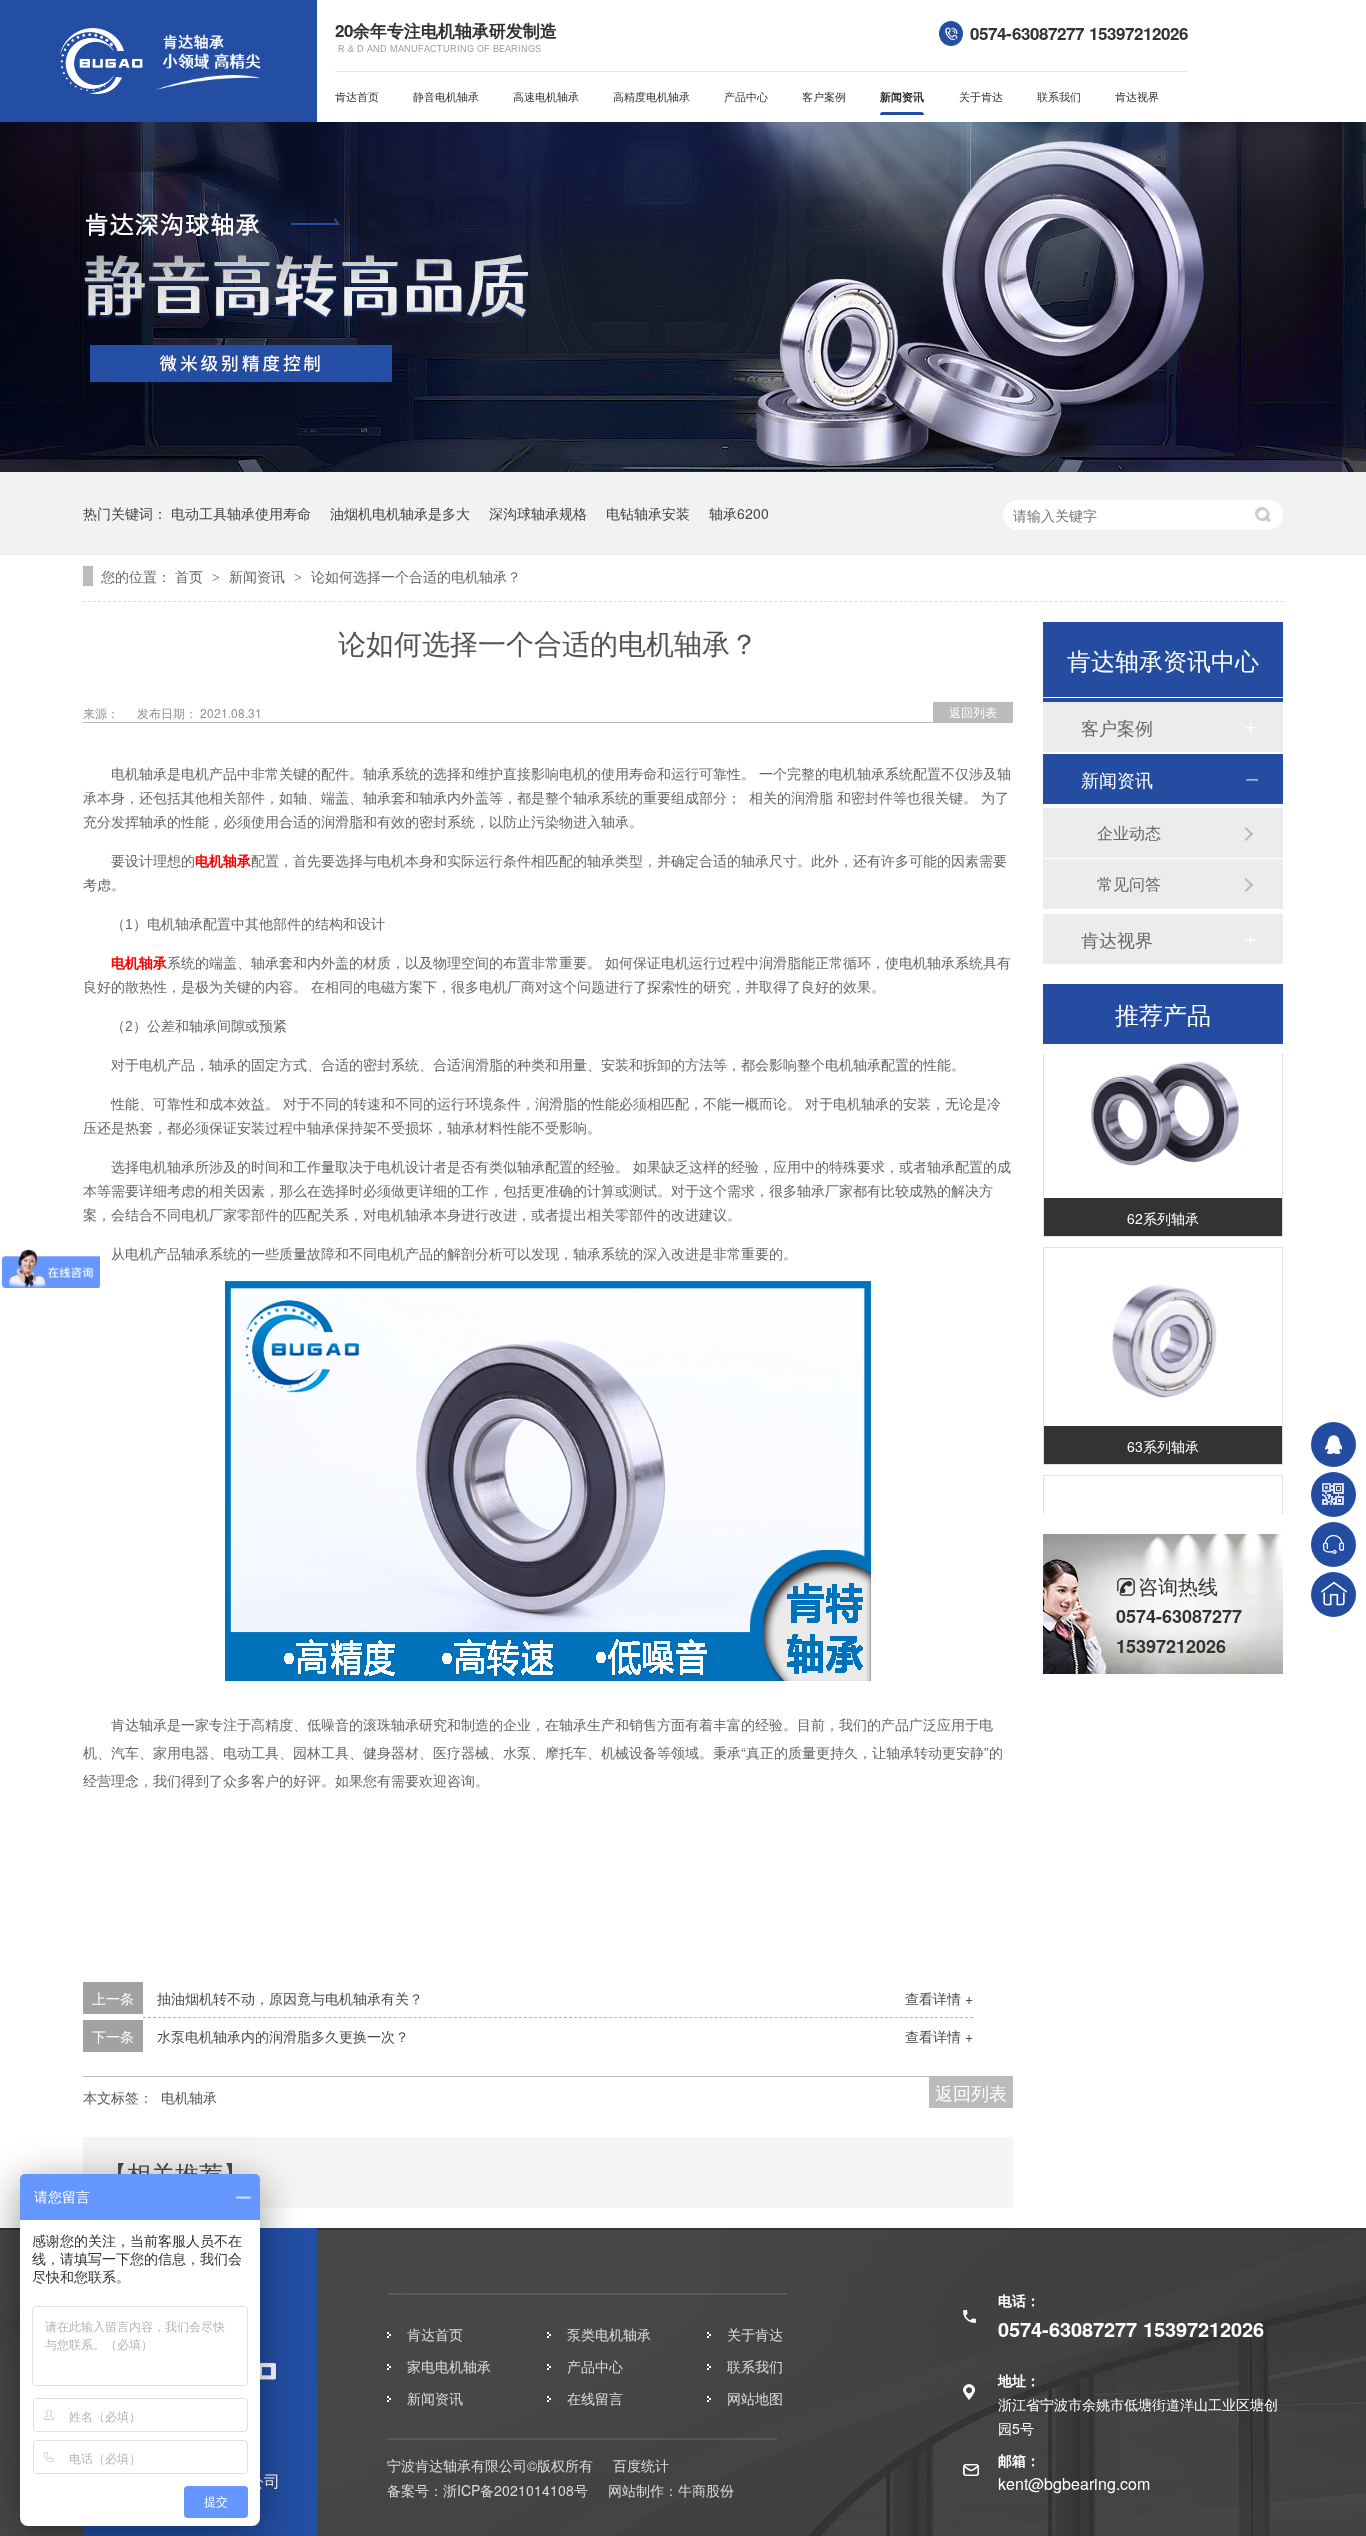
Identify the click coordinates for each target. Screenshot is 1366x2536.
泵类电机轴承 (609, 2334)
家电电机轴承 (449, 2366)
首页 (191, 576)
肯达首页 (357, 96)
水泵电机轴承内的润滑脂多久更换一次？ (283, 2036)
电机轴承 (223, 861)
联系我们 (1059, 96)
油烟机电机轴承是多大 (400, 513)
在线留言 (595, 2398)
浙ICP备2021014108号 (515, 2490)
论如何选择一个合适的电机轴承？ (416, 576)
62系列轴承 (1163, 1205)
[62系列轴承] (1163, 1096)
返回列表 (973, 711)
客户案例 (824, 96)
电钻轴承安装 (648, 513)
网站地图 (755, 2398)
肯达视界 (1137, 96)
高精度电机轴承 (651, 96)
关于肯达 (981, 96)
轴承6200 (739, 513)
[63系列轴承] (1163, 1324)
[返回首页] (1333, 1594)
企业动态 (1129, 832)
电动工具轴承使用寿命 (241, 513)
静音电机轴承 (446, 96)
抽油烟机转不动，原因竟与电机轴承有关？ (290, 1998)
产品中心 (746, 96)
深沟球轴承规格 (538, 513)
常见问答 (1129, 883)
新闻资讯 (902, 96)
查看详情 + (939, 1998)
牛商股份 (706, 2490)
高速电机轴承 (546, 96)
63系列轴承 (1163, 1433)
